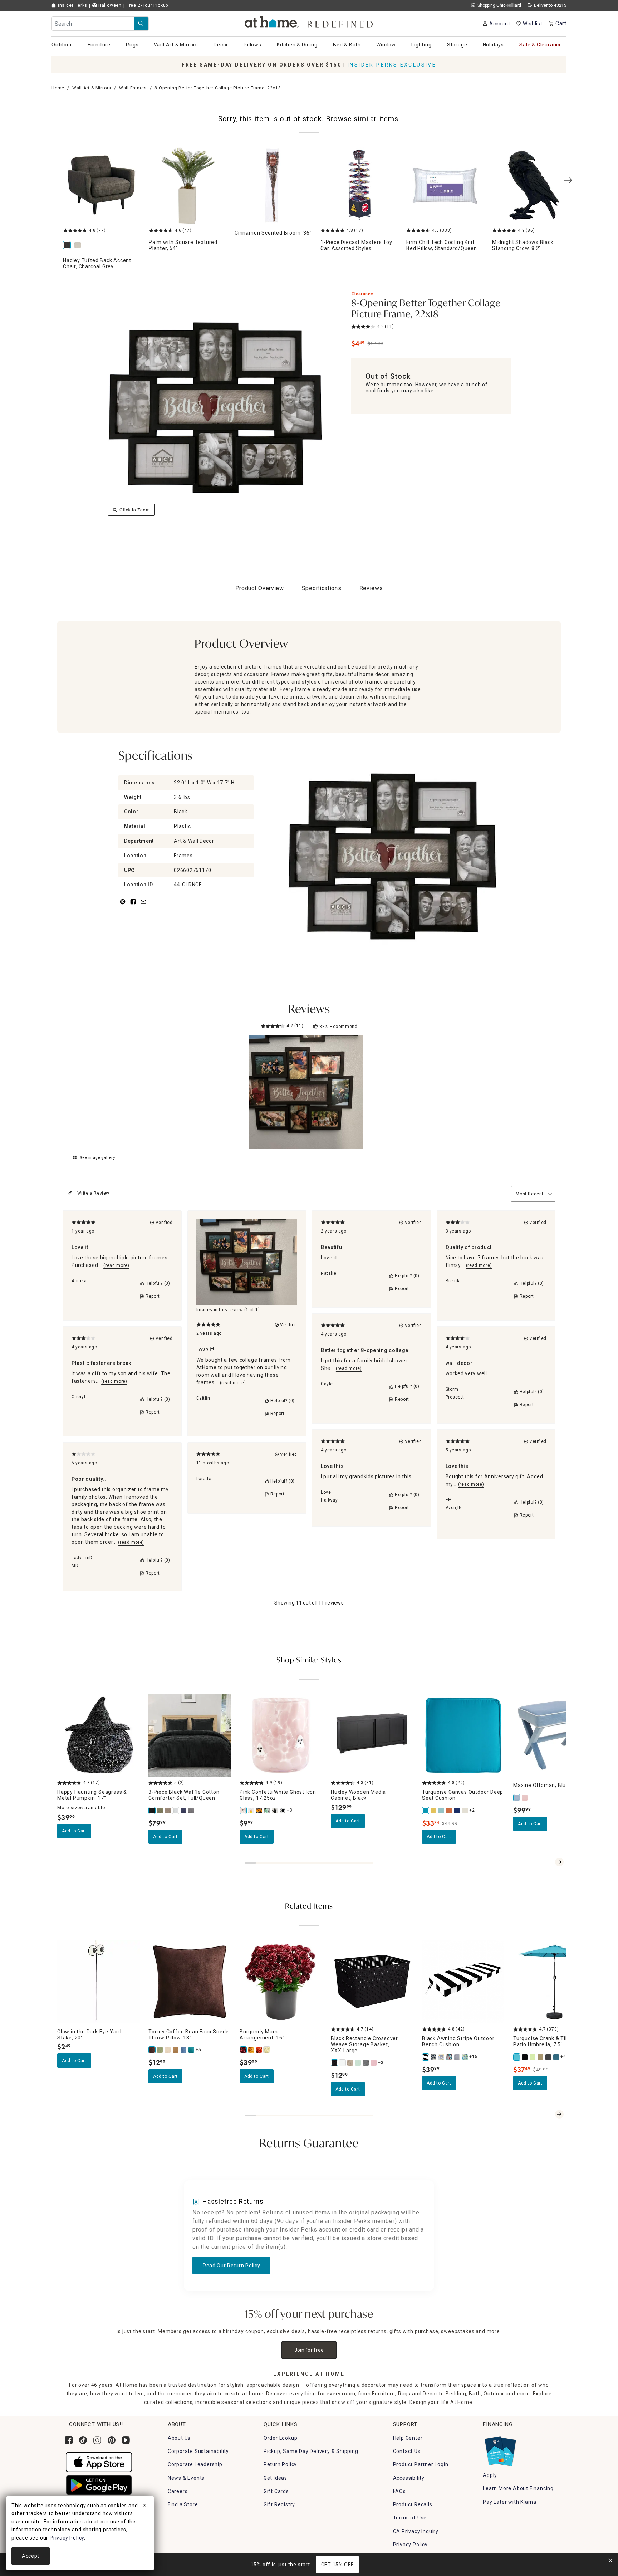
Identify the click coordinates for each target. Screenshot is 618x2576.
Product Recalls (413, 2504)
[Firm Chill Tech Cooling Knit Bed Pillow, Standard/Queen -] (445, 186)
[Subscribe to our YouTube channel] (126, 2440)
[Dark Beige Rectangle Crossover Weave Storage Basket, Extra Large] (350, 2063)
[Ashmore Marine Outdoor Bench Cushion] (434, 2057)
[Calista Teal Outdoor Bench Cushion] (465, 2057)
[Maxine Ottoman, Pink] (525, 1798)
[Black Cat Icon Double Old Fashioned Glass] (275, 1811)
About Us (179, 2438)
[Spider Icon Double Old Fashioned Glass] (283, 1811)
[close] (144, 2506)
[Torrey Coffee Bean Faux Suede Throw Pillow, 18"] (152, 2050)
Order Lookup (281, 2438)
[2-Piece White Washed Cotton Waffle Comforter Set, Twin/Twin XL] (176, 1811)
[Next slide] (559, 1862)
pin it (122, 906)
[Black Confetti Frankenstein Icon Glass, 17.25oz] (267, 1811)
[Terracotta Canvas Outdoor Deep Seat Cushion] (450, 1811)
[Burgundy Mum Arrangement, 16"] (244, 2050)
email (143, 906)
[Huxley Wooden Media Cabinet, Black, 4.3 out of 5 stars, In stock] (372, 1735)
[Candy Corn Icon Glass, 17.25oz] (251, 1811)
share (133, 906)
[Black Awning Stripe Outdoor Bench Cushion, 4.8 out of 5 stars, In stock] (463, 1982)
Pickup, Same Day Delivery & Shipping (311, 2451)
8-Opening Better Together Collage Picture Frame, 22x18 (426, 309)
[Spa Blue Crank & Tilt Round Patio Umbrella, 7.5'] (556, 2057)
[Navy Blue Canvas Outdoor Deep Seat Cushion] (457, 1811)
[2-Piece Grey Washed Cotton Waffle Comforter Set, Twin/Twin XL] (192, 1811)
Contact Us (407, 2451)
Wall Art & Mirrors (92, 88)
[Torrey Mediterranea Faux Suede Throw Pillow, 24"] (192, 2050)
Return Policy (280, 2464)
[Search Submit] (141, 24)
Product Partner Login (421, 2464)
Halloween (109, 5)
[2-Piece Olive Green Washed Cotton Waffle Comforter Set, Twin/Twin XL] (160, 1811)
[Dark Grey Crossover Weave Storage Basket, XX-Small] (366, 2063)
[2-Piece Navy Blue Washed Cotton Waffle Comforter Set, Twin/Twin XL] (184, 1811)
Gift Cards (276, 2491)
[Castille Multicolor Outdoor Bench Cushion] (442, 2057)
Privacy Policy (410, 2545)
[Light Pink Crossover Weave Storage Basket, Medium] (374, 2063)
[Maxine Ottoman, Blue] (517, 1798)
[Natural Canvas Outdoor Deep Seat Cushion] (465, 1811)
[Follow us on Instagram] (97, 2440)
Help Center (408, 2438)
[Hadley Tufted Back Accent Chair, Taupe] (79, 246)
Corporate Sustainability (198, 2451)
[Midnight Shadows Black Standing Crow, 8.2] (531, 186)
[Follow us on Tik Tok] (83, 2440)
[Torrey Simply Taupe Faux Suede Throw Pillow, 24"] (168, 2050)
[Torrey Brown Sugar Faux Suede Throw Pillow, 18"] (176, 2050)
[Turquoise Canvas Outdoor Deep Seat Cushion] (426, 1811)
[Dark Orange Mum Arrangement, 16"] (259, 2050)
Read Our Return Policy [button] (231, 2266)
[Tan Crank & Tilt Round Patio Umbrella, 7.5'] (541, 2057)
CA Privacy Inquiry (416, 2531)
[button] (309, 22)
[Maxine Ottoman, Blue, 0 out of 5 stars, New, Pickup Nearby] (555, 1735)
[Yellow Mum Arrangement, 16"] (251, 2050)
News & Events (186, 2478)
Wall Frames (133, 88)
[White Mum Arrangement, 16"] (267, 2050)
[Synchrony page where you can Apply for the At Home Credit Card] (500, 2449)
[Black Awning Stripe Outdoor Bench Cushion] (426, 2057)
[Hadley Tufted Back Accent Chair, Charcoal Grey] (68, 246)
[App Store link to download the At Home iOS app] (99, 2462)
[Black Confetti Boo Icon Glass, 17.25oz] (259, 1811)
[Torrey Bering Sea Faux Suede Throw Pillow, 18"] (184, 2050)
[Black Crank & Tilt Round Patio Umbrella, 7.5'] (525, 2057)
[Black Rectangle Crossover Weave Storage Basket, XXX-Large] (335, 2063)
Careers (178, 2491)
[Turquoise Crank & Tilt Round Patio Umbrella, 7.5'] (517, 2057)
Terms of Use (410, 2518)
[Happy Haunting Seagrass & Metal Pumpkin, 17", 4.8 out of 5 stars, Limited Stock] (99, 1735)
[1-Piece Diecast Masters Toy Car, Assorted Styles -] (359, 186)
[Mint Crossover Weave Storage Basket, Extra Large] (358, 2063)
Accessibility (409, 2478)
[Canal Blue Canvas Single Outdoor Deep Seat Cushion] (442, 1811)
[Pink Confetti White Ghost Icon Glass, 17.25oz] (244, 1811)
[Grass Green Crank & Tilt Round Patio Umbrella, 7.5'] (533, 2057)
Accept (31, 2556)
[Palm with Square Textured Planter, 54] (187, 186)
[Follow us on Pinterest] (112, 2440)
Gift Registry (279, 2504)
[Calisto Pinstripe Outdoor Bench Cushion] (457, 2057)
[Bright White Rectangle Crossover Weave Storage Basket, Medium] (343, 2063)
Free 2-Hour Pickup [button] (147, 5)
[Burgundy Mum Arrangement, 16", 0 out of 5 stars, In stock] (281, 1982)
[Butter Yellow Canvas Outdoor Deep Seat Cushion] (434, 1811)
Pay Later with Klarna (510, 2502)
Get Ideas (275, 2478)
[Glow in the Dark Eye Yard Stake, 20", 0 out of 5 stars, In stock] (99, 1982)
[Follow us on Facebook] (69, 2440)
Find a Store (183, 2504)
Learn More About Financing (518, 2488)
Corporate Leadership (195, 2464)
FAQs (399, 2491)
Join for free (309, 2350)
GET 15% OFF (337, 2565)
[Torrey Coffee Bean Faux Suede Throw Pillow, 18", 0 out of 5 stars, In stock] (190, 1982)
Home (58, 88)
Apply (490, 2475)
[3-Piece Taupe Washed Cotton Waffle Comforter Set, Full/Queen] (168, 1811)
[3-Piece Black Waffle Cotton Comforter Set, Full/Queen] (152, 1811)
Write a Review (93, 1193)
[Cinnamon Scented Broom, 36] (273, 186)
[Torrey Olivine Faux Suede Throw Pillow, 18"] (160, 2050)
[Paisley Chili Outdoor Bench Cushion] (450, 2057)
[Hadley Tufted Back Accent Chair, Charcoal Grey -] (102, 186)
